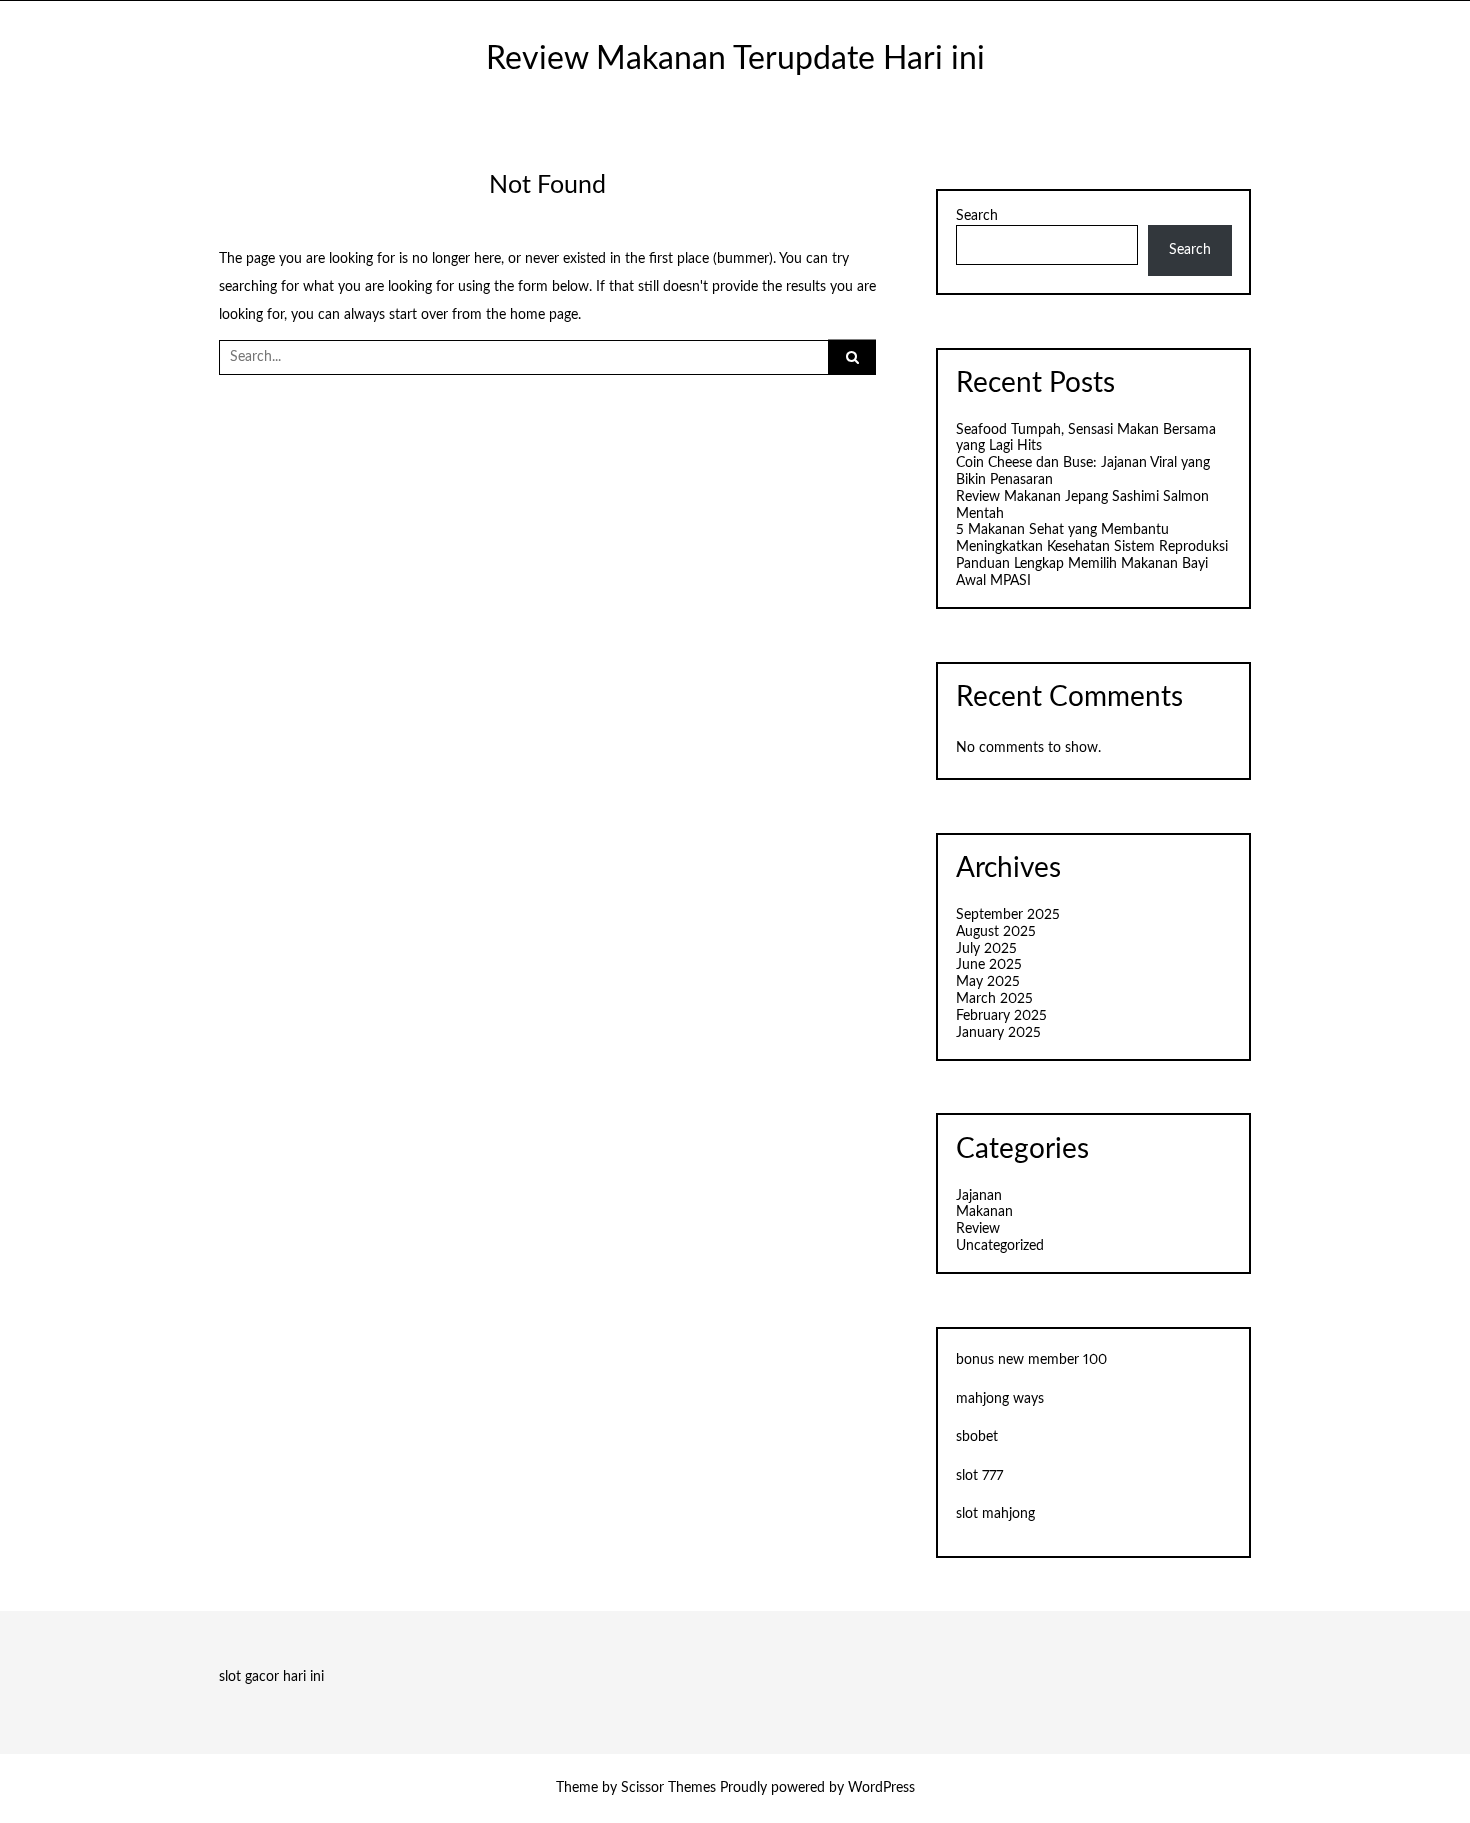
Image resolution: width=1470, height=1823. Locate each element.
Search (977, 216)
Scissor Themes (668, 1788)
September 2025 (1008, 915)
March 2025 (994, 999)
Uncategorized (1000, 1246)
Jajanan (979, 1196)
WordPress (881, 1788)
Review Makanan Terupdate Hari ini (735, 59)
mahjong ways (1000, 1399)
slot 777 (979, 1476)
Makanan (984, 1212)
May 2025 (988, 982)
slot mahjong (995, 1514)
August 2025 (996, 932)
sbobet (977, 1437)
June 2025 (989, 965)
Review (978, 1229)
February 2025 (1001, 1016)
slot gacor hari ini (271, 1677)
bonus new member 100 (1031, 1360)
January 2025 (998, 1033)
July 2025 (986, 949)
